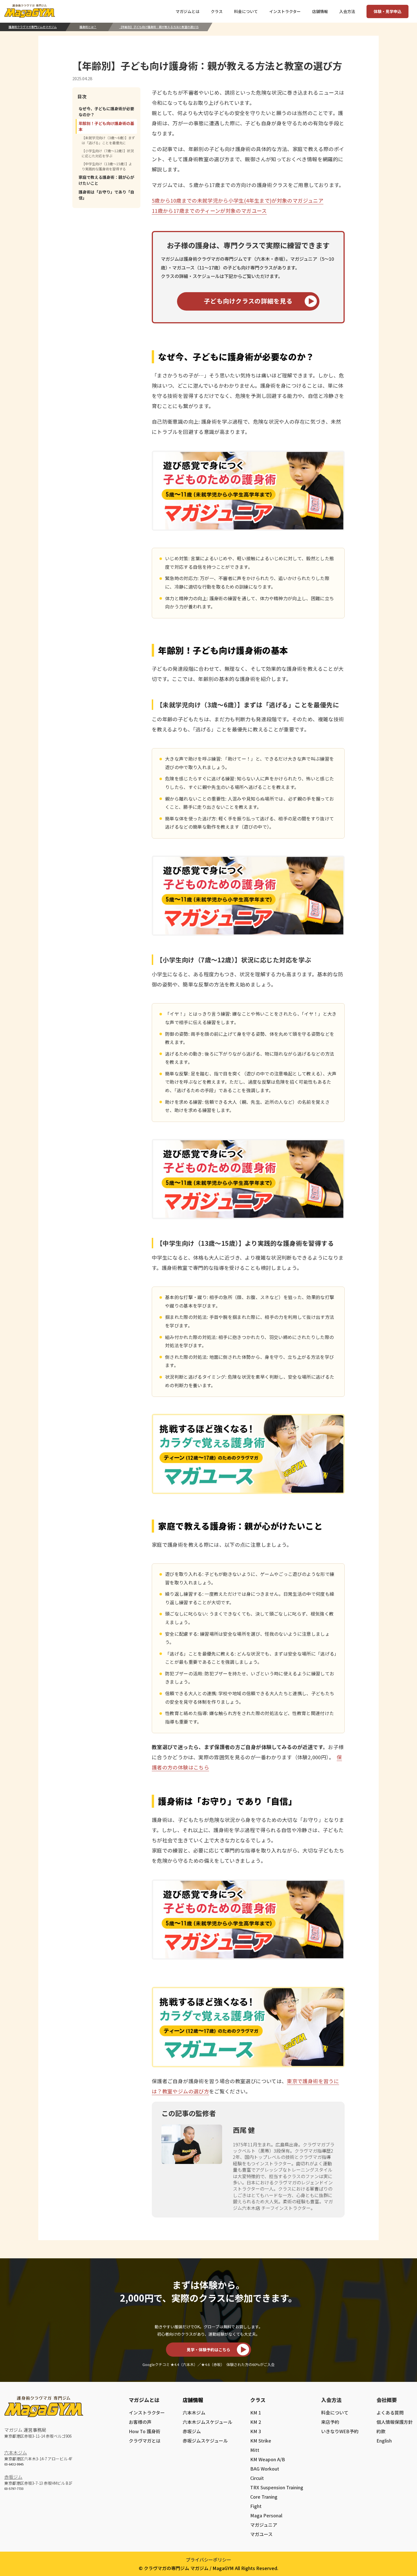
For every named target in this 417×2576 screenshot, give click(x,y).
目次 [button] (82, 96)
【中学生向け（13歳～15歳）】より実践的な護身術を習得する (107, 166)
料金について (335, 2412)
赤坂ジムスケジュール (205, 2441)
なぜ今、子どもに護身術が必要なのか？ (106, 112)
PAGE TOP (403, 2492)
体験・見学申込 (387, 11)
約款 (381, 2431)
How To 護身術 (145, 2431)
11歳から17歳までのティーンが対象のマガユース (209, 211)
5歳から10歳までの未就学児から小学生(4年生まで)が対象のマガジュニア (238, 200)
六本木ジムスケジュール (208, 2422)
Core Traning (264, 2497)
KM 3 (256, 2431)
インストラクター (147, 2412)
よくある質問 (390, 2412)
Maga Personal (266, 2515)
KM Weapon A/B (268, 2459)
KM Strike (261, 2441)
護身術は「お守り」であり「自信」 (106, 195)
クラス (258, 2400)
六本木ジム (16, 2452)
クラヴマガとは (145, 2441)
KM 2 (256, 2422)
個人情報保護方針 (395, 2422)
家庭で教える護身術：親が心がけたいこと (106, 180)
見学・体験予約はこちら (208, 2350)
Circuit (257, 2478)
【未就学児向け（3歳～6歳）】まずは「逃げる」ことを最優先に (108, 140)
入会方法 (331, 2400)
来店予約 (330, 2422)
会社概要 (387, 2400)
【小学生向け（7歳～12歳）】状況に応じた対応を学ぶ (108, 153)
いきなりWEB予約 (340, 2431)
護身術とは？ (88, 27)
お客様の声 (140, 2422)
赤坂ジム (13, 2477)
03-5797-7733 (14, 2488)
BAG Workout (265, 2469)
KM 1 (256, 2412)
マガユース (261, 2534)
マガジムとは (144, 2400)
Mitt (255, 2450)
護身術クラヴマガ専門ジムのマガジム (33, 27)
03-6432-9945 (14, 2464)
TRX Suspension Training (277, 2487)
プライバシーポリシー (208, 2560)
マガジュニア (264, 2525)
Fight (256, 2506)
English (384, 2441)
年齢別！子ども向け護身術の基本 (106, 126)
